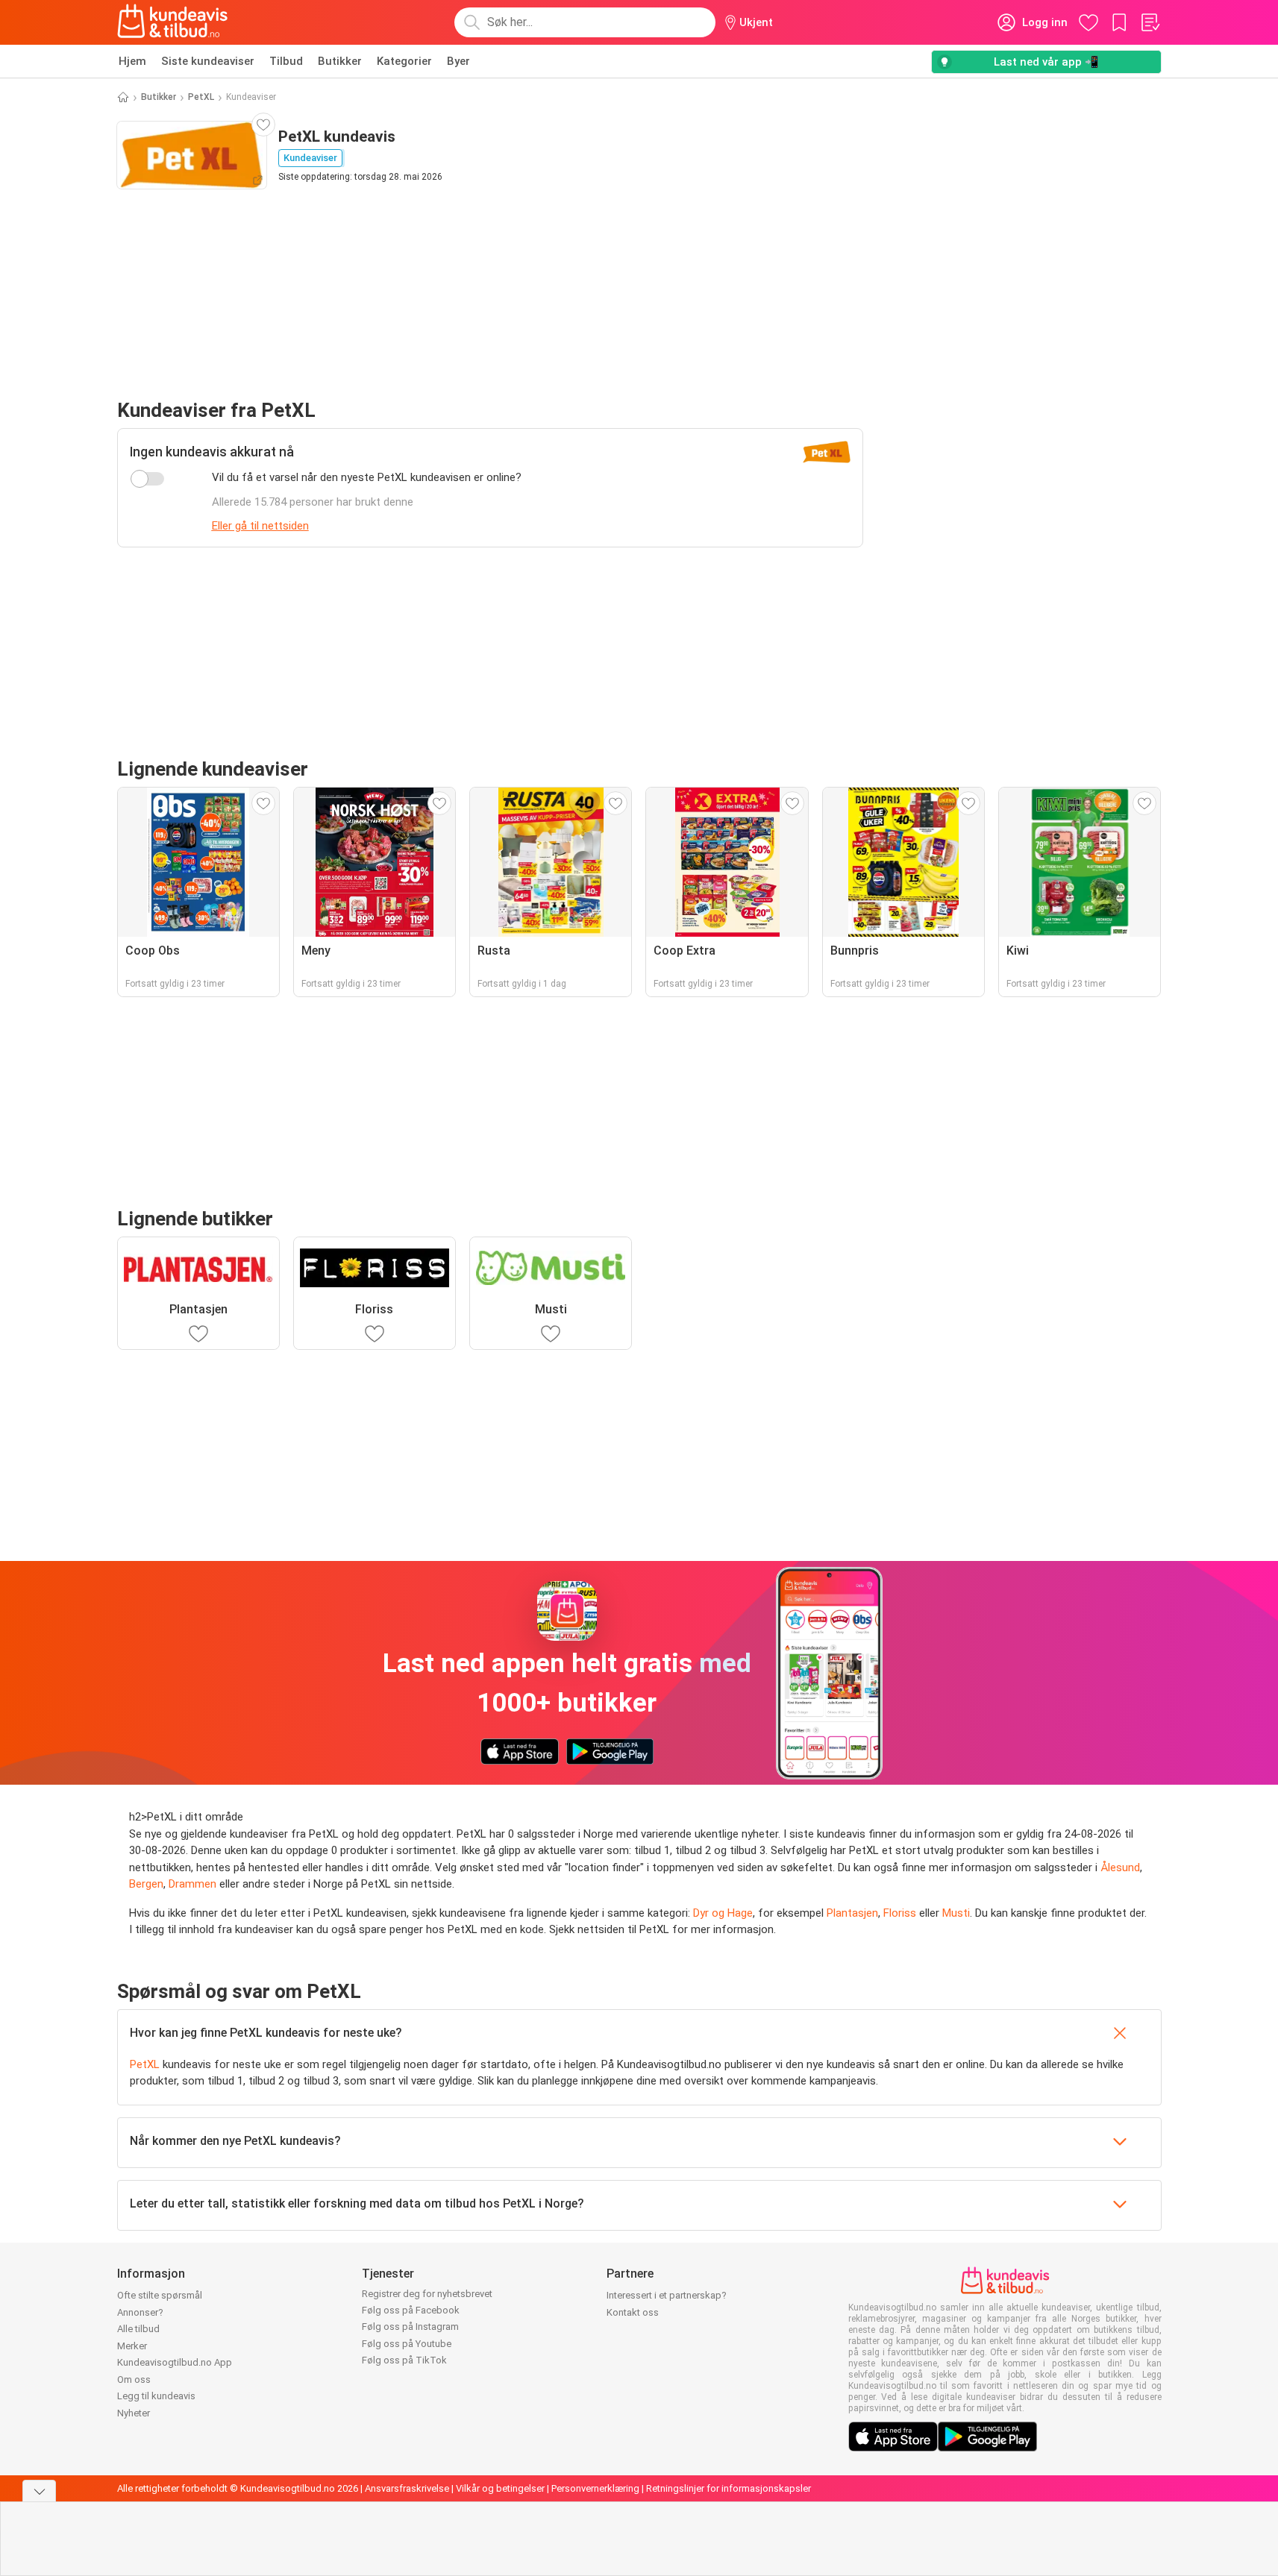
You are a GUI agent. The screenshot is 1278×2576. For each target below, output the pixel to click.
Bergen (146, 1884)
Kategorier (404, 61)
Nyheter (134, 2413)
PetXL (201, 97)
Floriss (900, 1913)
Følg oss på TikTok (404, 2360)
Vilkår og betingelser (500, 2488)
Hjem (132, 61)
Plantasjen (852, 1913)
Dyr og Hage (723, 1913)
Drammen (192, 1884)
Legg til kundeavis (156, 2396)
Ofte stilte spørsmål (160, 2295)
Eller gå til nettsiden (260, 526)
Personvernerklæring (595, 2488)
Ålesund (1120, 1867)
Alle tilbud (138, 2329)
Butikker (340, 61)
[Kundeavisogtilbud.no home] (173, 22)
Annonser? (140, 2312)
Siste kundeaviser (208, 61)
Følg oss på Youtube (407, 2344)
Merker (132, 2346)
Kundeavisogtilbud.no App (175, 2362)
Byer (458, 61)
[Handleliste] (1150, 22)
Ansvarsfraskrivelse (407, 2488)
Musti (956, 1913)
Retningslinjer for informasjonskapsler (729, 2488)
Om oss (134, 2379)
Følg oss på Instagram (410, 2327)
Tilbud (286, 61)
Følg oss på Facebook (411, 2310)
